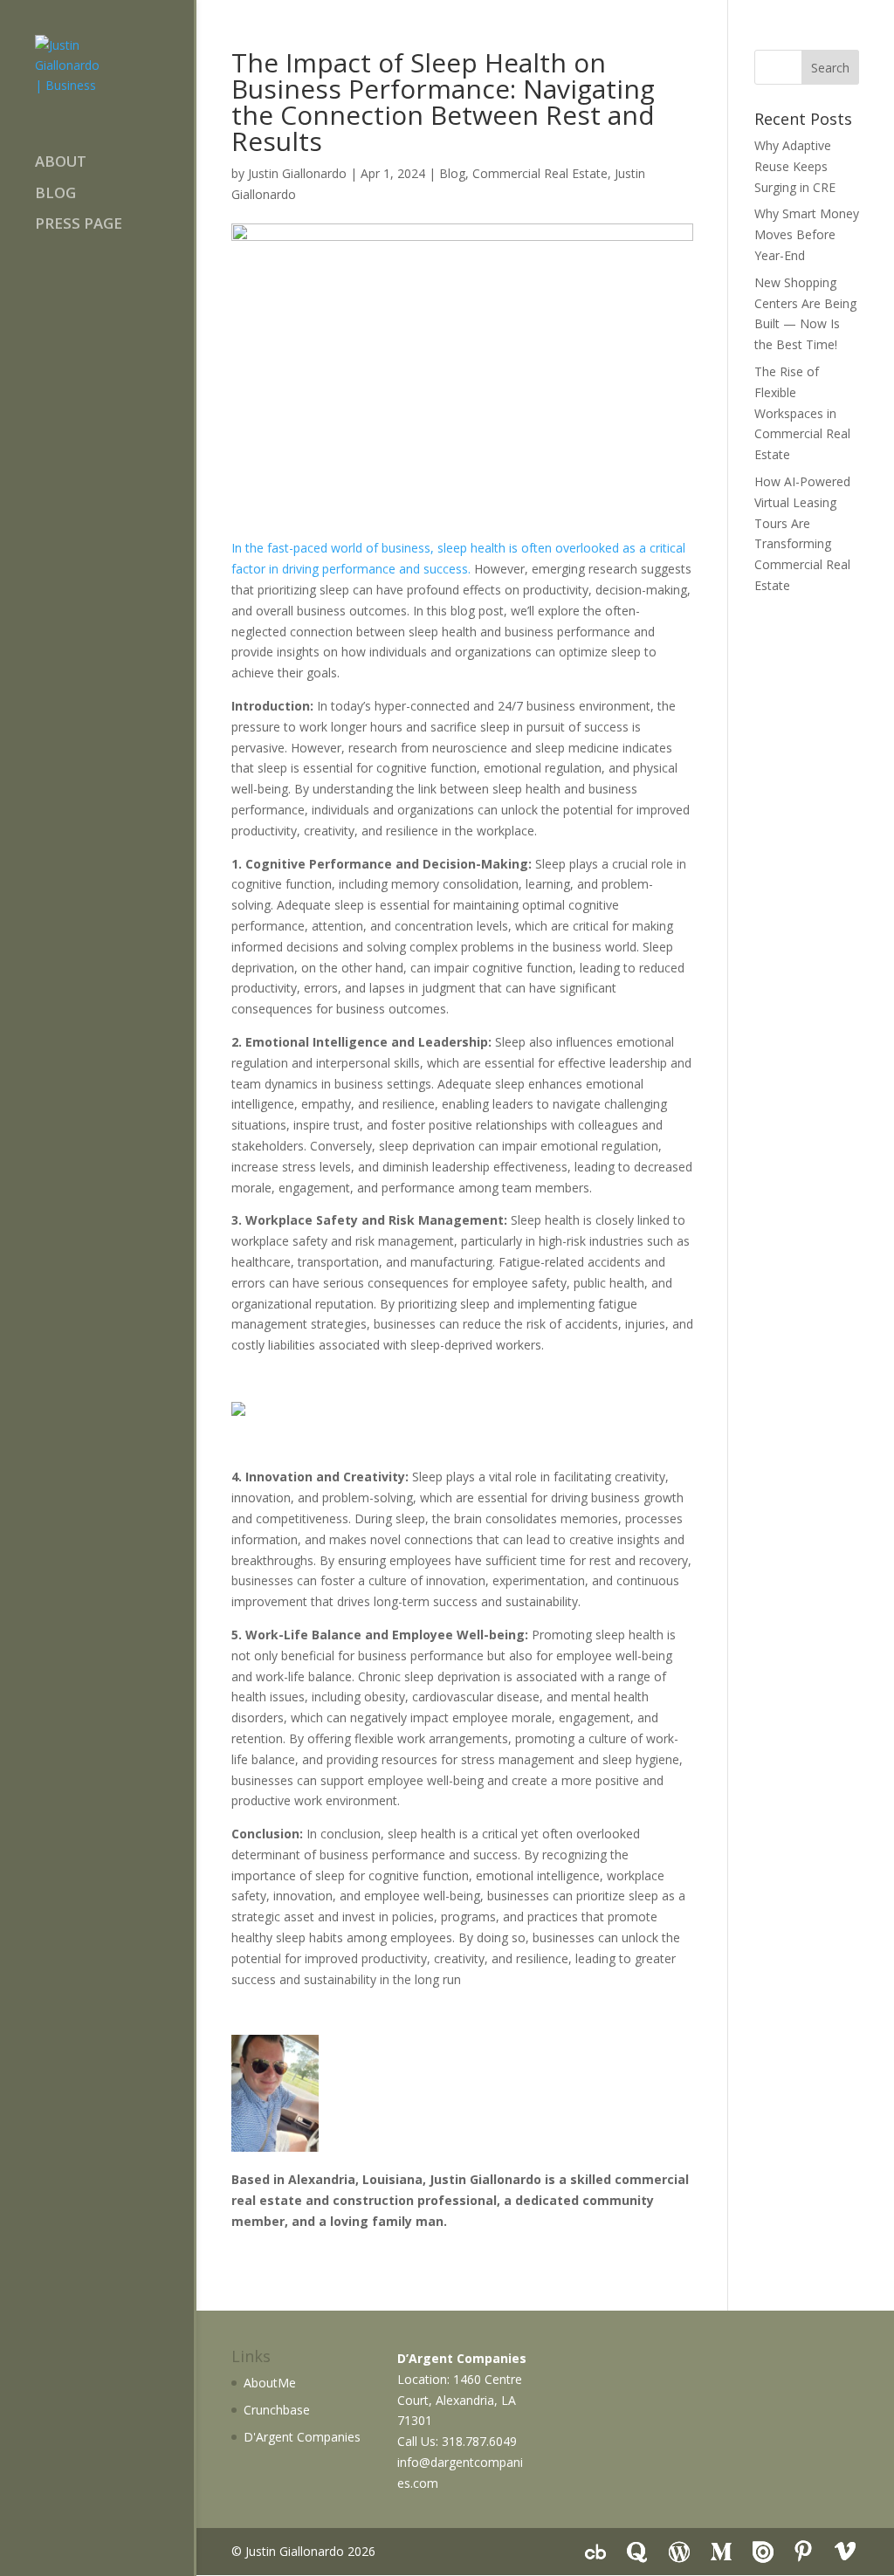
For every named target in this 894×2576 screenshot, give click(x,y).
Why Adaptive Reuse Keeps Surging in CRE (795, 166)
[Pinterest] (803, 2552)
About (61, 163)
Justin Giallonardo (297, 173)
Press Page (79, 225)
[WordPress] (679, 2552)
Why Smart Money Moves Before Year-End (807, 234)
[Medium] (721, 2552)
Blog (55, 195)
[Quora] (637, 2552)
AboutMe (270, 2383)
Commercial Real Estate (540, 173)
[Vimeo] (845, 2552)
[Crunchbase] (595, 2552)
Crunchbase (277, 2410)
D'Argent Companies (302, 2437)
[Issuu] (763, 2552)
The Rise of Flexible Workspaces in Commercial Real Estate (802, 413)
